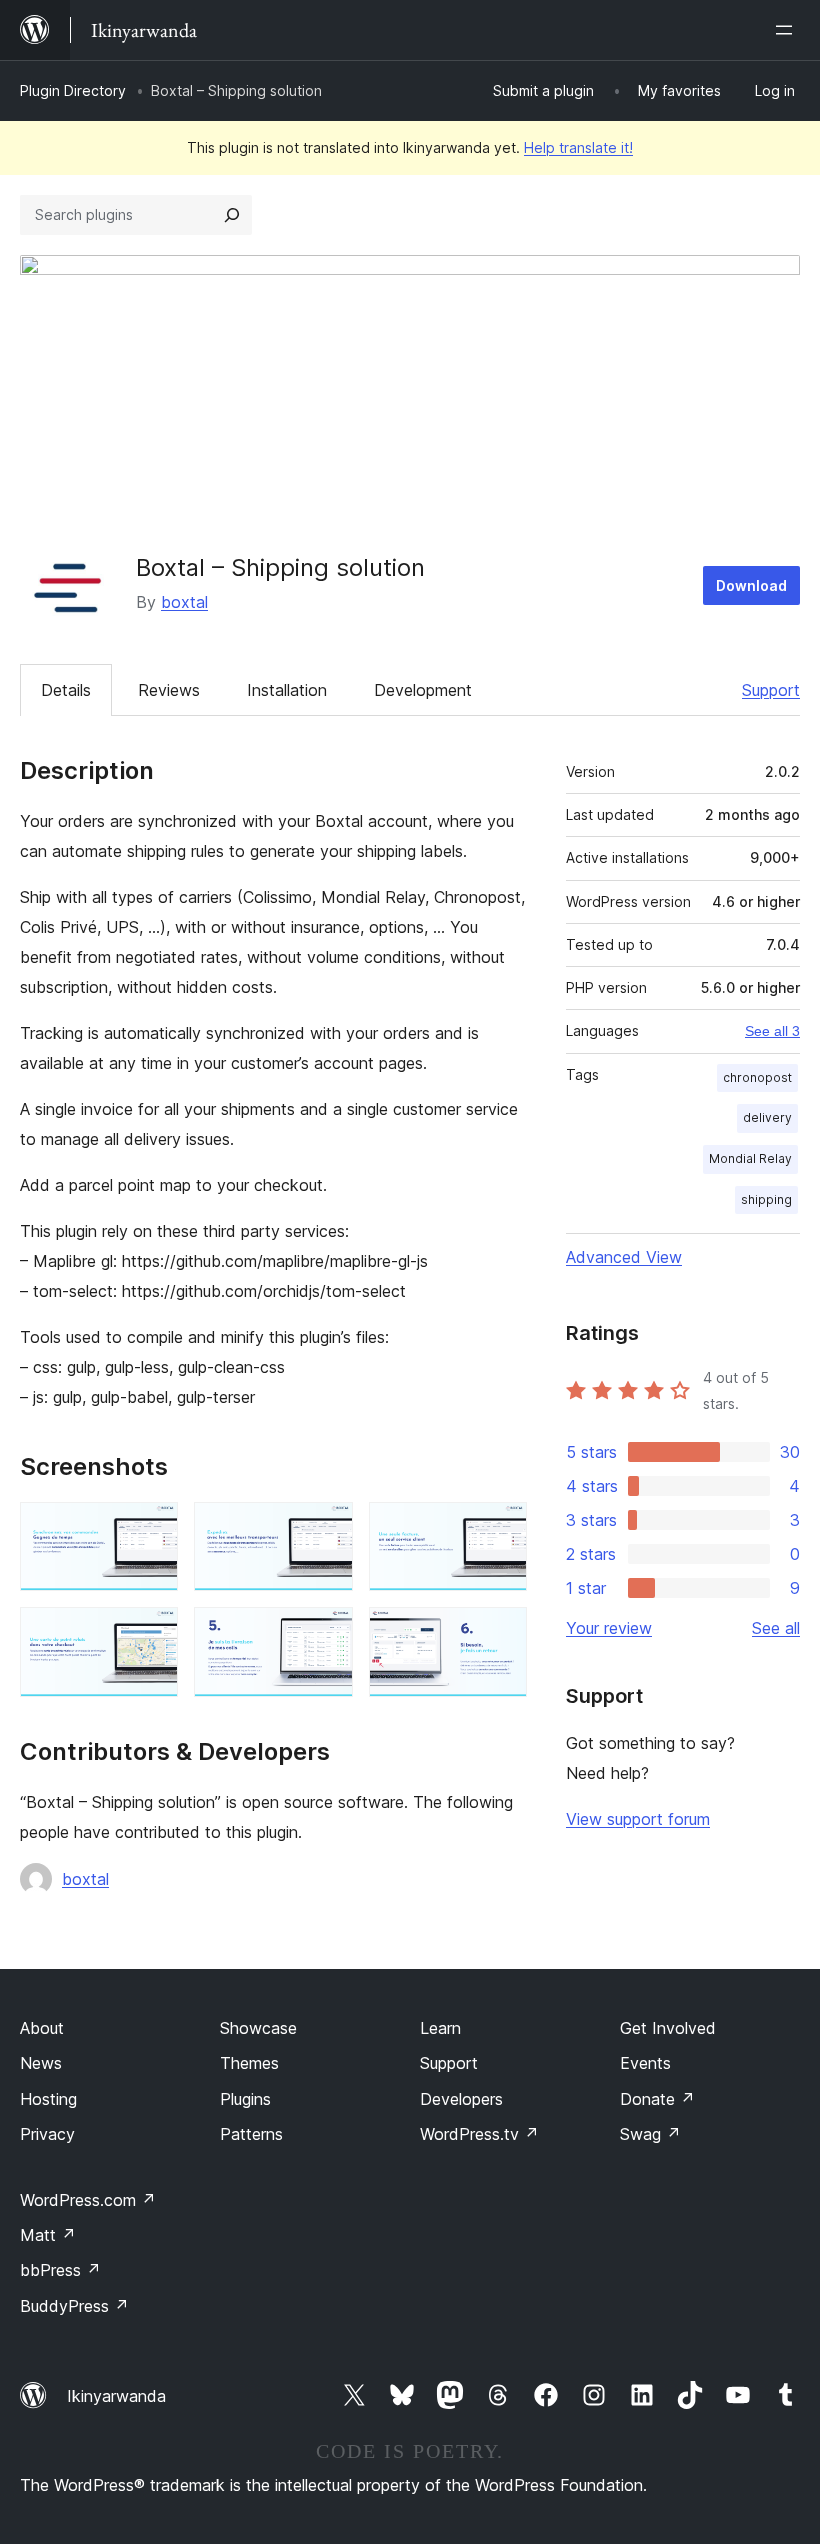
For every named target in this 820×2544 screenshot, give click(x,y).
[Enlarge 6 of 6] (500, 1634)
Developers (461, 2099)
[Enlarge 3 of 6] (500, 1529)
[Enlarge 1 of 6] (151, 1529)
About (42, 2028)
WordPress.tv (479, 2134)
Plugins (245, 2099)
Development (423, 690)
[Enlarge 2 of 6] (326, 1529)
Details (66, 690)
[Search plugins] (232, 215)
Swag (650, 2134)
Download (751, 585)
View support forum (638, 1819)
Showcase (258, 2028)
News (41, 2063)
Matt (48, 2235)
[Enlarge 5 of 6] (326, 1634)
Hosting (48, 2099)
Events (645, 2063)
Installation (287, 690)
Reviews (169, 690)
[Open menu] (788, 30)
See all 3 (772, 1031)
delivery (767, 1117)
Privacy (47, 2134)
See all (776, 1628)
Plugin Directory (73, 90)
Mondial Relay (750, 1158)
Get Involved (668, 2028)
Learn (440, 2028)
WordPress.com (88, 2200)
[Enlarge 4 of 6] (151, 1634)
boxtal (184, 602)
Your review (609, 1628)
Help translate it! (578, 147)
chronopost (757, 1077)
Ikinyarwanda (116, 2396)
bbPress (60, 2270)
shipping (766, 1199)
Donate (657, 2099)
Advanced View (624, 1257)
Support (771, 690)
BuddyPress (74, 2306)
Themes (249, 2063)
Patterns (251, 2134)
